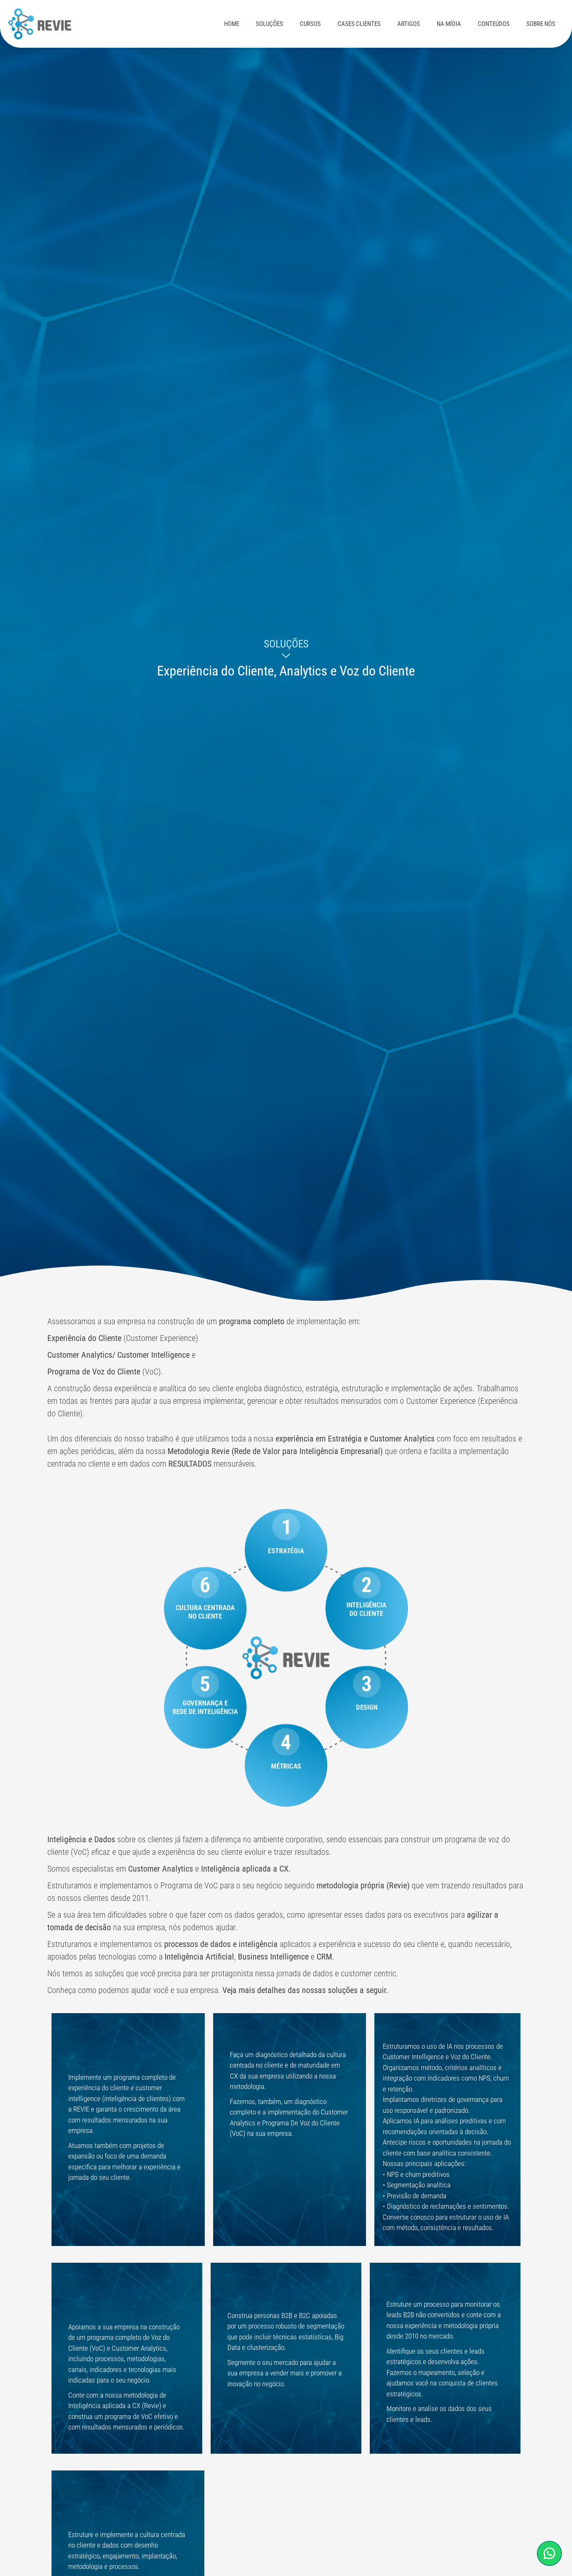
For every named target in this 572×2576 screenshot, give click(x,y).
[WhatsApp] (549, 2553)
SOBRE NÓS (541, 24)
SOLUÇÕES (269, 24)
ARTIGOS (409, 24)
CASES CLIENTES (359, 24)
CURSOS (310, 24)
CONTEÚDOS (494, 24)
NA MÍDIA (449, 24)
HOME (232, 24)
